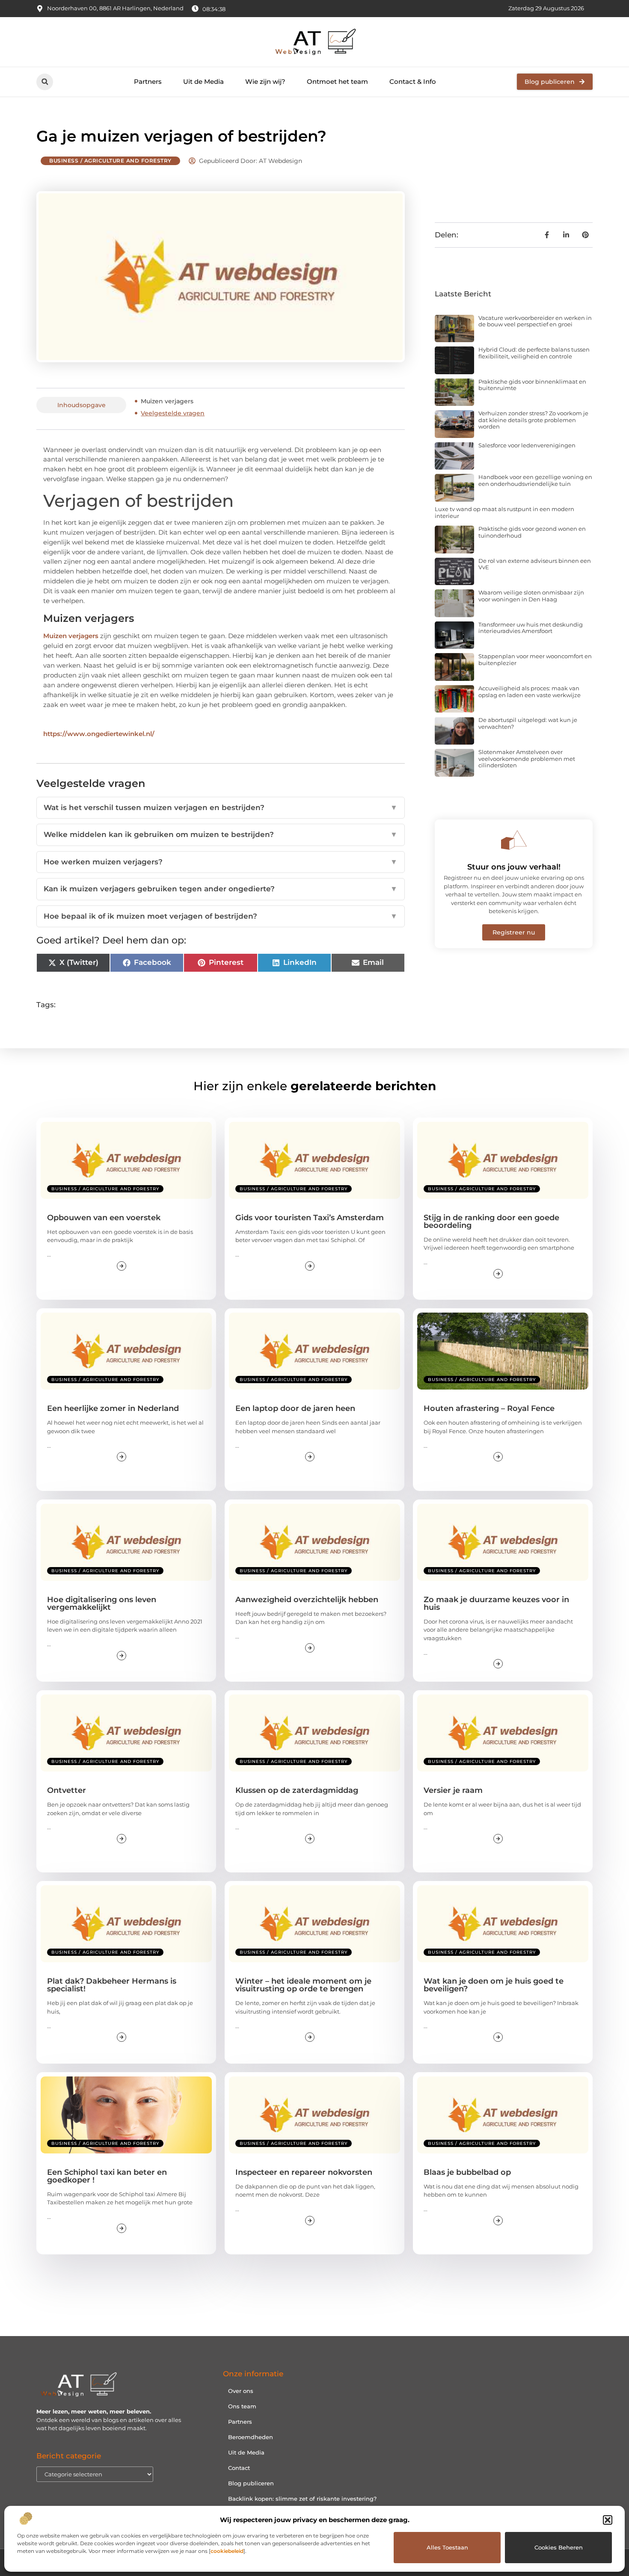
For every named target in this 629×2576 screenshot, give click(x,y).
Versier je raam (453, 1790)
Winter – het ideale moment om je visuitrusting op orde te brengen (303, 1985)
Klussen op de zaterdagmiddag (297, 1790)
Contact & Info (413, 81)
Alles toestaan (447, 2547)
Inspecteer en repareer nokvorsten (304, 2172)
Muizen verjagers (167, 401)
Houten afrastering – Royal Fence (489, 1408)
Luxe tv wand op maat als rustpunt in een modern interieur (504, 512)
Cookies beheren (559, 2547)
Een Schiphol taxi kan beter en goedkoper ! (107, 2176)
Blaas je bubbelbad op (467, 2172)
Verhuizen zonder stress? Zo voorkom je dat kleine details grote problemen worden (533, 420)
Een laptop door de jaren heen (295, 1408)
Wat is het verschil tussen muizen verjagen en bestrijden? (221, 807)
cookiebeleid (227, 2551)
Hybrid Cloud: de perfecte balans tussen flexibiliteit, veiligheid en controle (534, 353)
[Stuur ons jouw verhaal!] (514, 840)
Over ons (241, 2391)
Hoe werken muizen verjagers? (221, 862)
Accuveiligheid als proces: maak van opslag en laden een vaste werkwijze (530, 692)
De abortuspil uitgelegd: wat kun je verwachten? (528, 723)
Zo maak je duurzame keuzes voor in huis (496, 1603)
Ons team (242, 2406)
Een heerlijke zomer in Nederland (113, 1408)
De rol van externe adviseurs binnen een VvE (535, 564)
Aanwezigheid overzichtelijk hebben (307, 1600)
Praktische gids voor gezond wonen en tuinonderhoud (532, 532)
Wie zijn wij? (265, 81)
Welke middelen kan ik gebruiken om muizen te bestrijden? (221, 834)
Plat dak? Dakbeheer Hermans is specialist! (112, 1985)
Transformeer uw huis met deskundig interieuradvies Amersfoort (531, 628)
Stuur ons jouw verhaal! (514, 867)
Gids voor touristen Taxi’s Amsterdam (310, 1218)
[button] (608, 2520)
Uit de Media (203, 81)
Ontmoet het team (337, 81)
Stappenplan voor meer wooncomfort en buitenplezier (535, 660)
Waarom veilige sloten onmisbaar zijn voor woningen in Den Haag (531, 596)
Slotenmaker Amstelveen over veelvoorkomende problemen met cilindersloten (527, 759)
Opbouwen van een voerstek (104, 1218)
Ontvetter (67, 1790)
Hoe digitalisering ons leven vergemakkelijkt (102, 1603)
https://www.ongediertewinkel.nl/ (99, 734)
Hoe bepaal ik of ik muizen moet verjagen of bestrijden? (221, 916)
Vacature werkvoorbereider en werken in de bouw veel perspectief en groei (535, 321)
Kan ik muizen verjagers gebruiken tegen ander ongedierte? (221, 889)
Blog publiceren (251, 2483)
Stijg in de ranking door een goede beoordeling (491, 1221)
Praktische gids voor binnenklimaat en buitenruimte (532, 385)
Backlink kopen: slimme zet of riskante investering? (302, 2499)
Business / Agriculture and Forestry (110, 161)
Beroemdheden (251, 2437)
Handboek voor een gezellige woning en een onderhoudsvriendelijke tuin (535, 480)
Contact (239, 2468)
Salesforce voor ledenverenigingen (527, 445)
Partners (148, 81)
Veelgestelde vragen (173, 413)
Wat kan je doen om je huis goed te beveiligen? (494, 1985)
